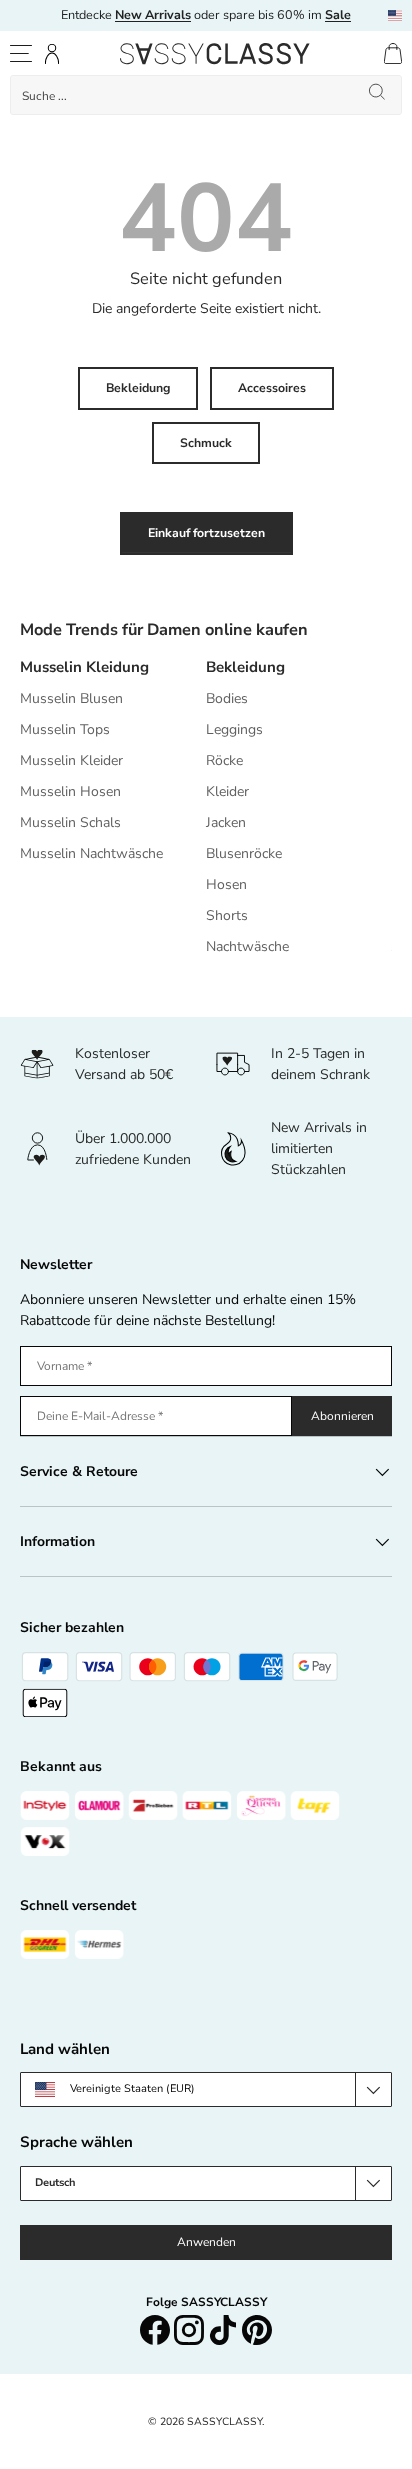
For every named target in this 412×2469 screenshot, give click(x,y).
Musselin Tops (65, 729)
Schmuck (206, 443)
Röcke (224, 760)
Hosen (226, 884)
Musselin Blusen (71, 698)
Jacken (226, 822)
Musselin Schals (70, 822)
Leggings (234, 729)
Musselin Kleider (71, 760)
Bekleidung (138, 388)
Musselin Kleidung (84, 667)
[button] (393, 53)
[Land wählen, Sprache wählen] (395, 15)
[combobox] (206, 95)
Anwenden (206, 2242)
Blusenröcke (244, 853)
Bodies (227, 698)
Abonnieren (342, 1416)
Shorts (227, 915)
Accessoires (272, 388)
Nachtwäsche (247, 946)
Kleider (227, 791)
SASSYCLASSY (224, 2421)
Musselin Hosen (70, 791)
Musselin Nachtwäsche (91, 853)
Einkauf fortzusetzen (206, 533)
